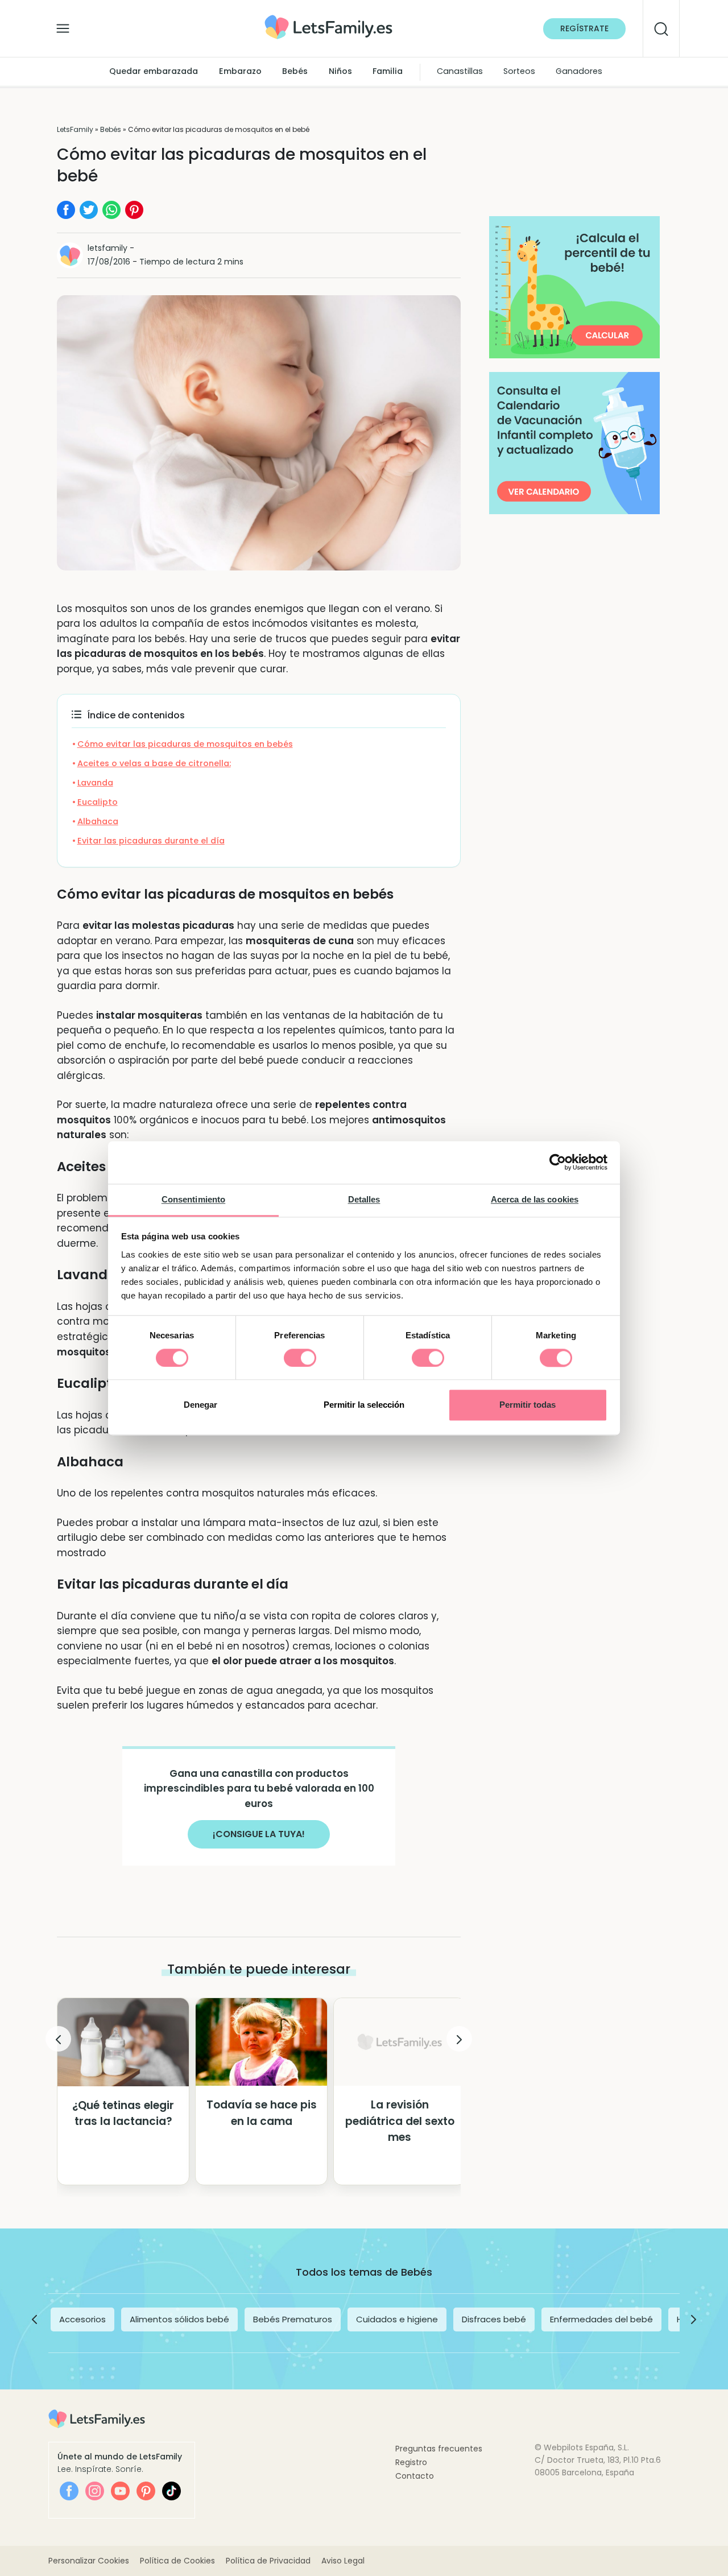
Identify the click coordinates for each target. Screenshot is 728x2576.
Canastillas (460, 72)
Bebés (295, 72)
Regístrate (584, 28)
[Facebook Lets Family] (69, 2491)
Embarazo (240, 72)
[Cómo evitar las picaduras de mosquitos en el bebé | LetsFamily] (328, 19)
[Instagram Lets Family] (95, 2491)
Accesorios (82, 2319)
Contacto (415, 2476)
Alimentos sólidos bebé (179, 2319)
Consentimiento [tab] (193, 1199)
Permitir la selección (364, 1405)
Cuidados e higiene (397, 2319)
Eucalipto (98, 802)
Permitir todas (528, 1405)
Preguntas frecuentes (439, 2449)
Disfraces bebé (494, 2319)
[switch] (300, 1358)
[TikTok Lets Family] (171, 2491)
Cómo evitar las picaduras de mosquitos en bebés (185, 744)
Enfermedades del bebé (601, 2319)
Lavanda (95, 783)
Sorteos (519, 72)
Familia (388, 72)
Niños (340, 72)
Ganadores (579, 72)
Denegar (200, 1405)
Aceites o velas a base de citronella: (154, 763)
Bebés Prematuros (293, 2319)
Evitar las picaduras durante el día (151, 841)
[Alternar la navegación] (63, 26)
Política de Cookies (177, 2561)
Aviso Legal (343, 2561)
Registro (411, 2462)
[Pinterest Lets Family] (146, 2491)
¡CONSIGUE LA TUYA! (259, 1834)
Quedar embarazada (154, 72)
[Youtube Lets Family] (120, 2491)
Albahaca (98, 821)
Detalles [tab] (364, 1199)
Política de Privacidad (268, 2561)
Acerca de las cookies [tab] (535, 1199)
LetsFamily (75, 129)
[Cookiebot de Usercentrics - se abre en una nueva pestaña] (558, 1162)
